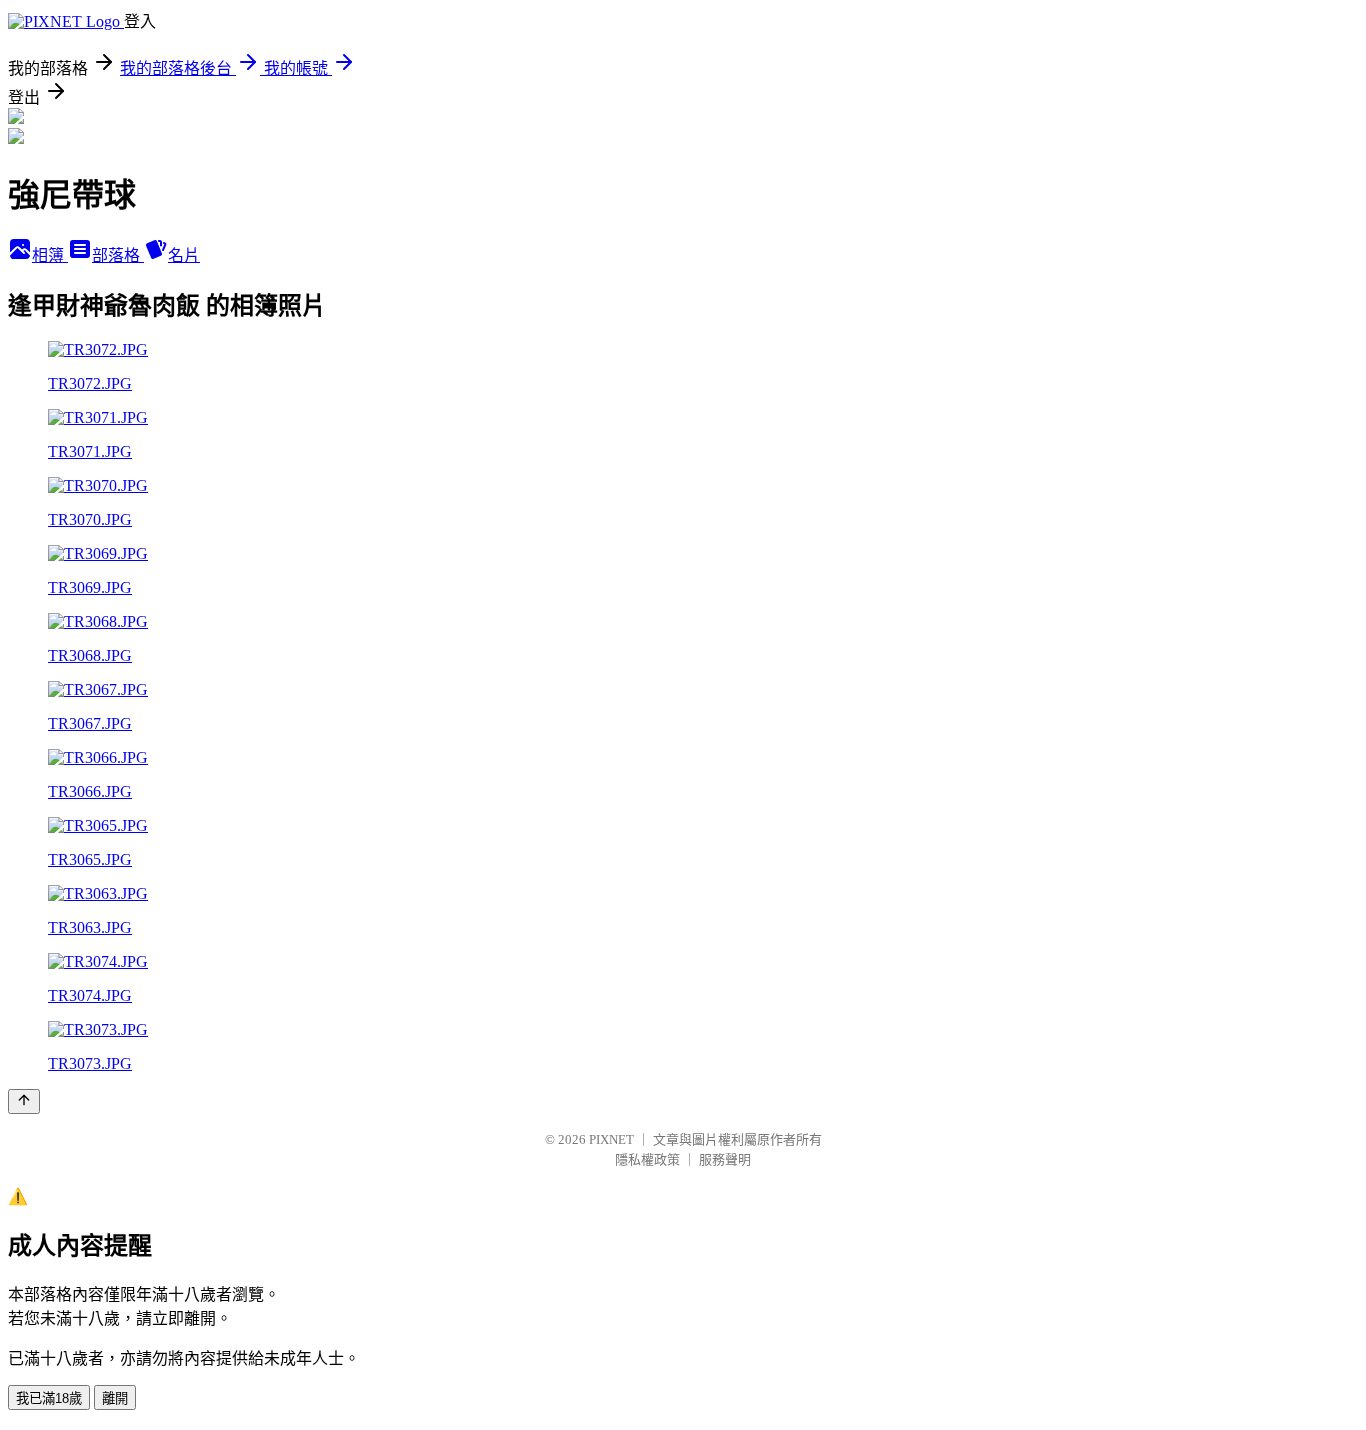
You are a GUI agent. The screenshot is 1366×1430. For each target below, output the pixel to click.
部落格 (118, 255)
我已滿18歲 (49, 1398)
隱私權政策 (647, 1159)
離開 (115, 1398)
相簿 (50, 255)
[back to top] (24, 1101)
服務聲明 (725, 1159)
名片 (184, 255)
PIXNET (611, 1139)
